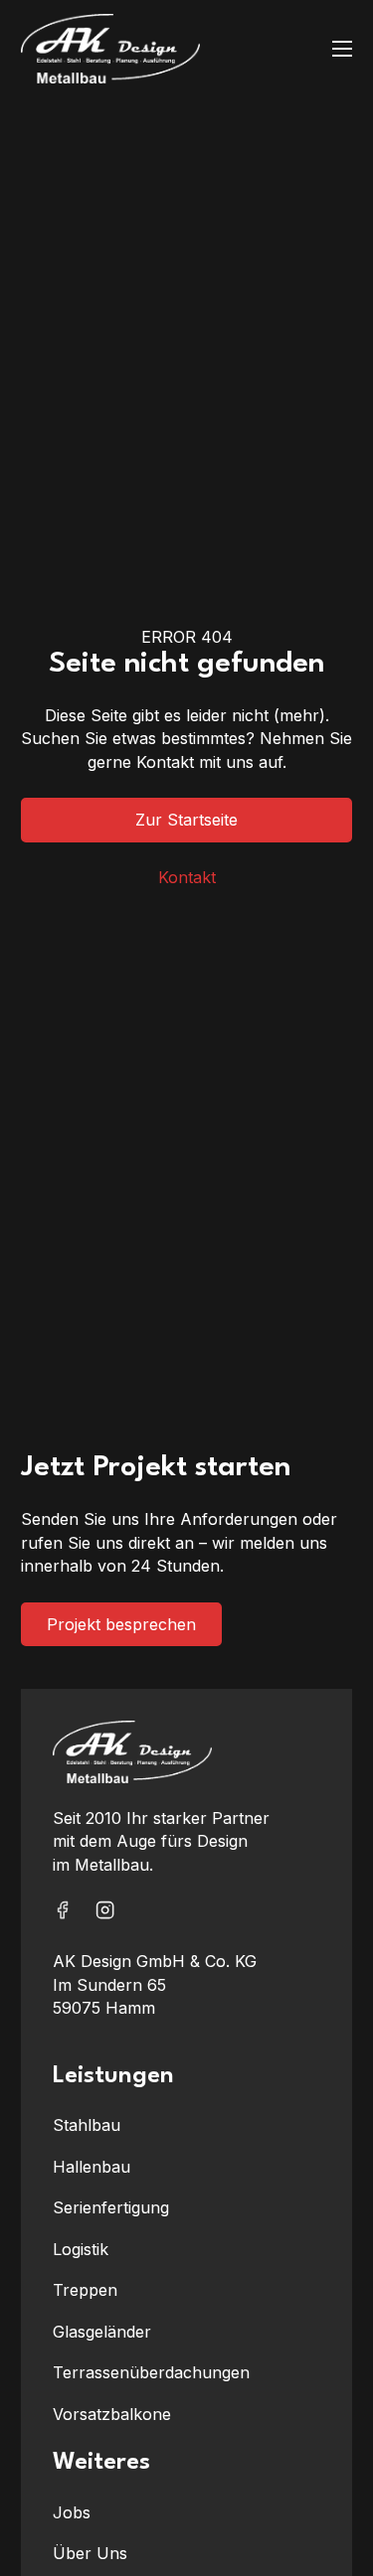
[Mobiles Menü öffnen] (342, 49)
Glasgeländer (102, 2332)
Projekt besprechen (121, 1624)
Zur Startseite (186, 820)
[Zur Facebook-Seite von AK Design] (62, 1913)
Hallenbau (92, 2167)
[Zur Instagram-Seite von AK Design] (105, 1913)
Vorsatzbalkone (112, 2414)
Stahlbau (87, 2125)
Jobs (72, 2512)
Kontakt (187, 877)
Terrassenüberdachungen (151, 2372)
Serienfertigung (111, 2207)
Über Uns (90, 2553)
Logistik (81, 2249)
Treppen (85, 2290)
